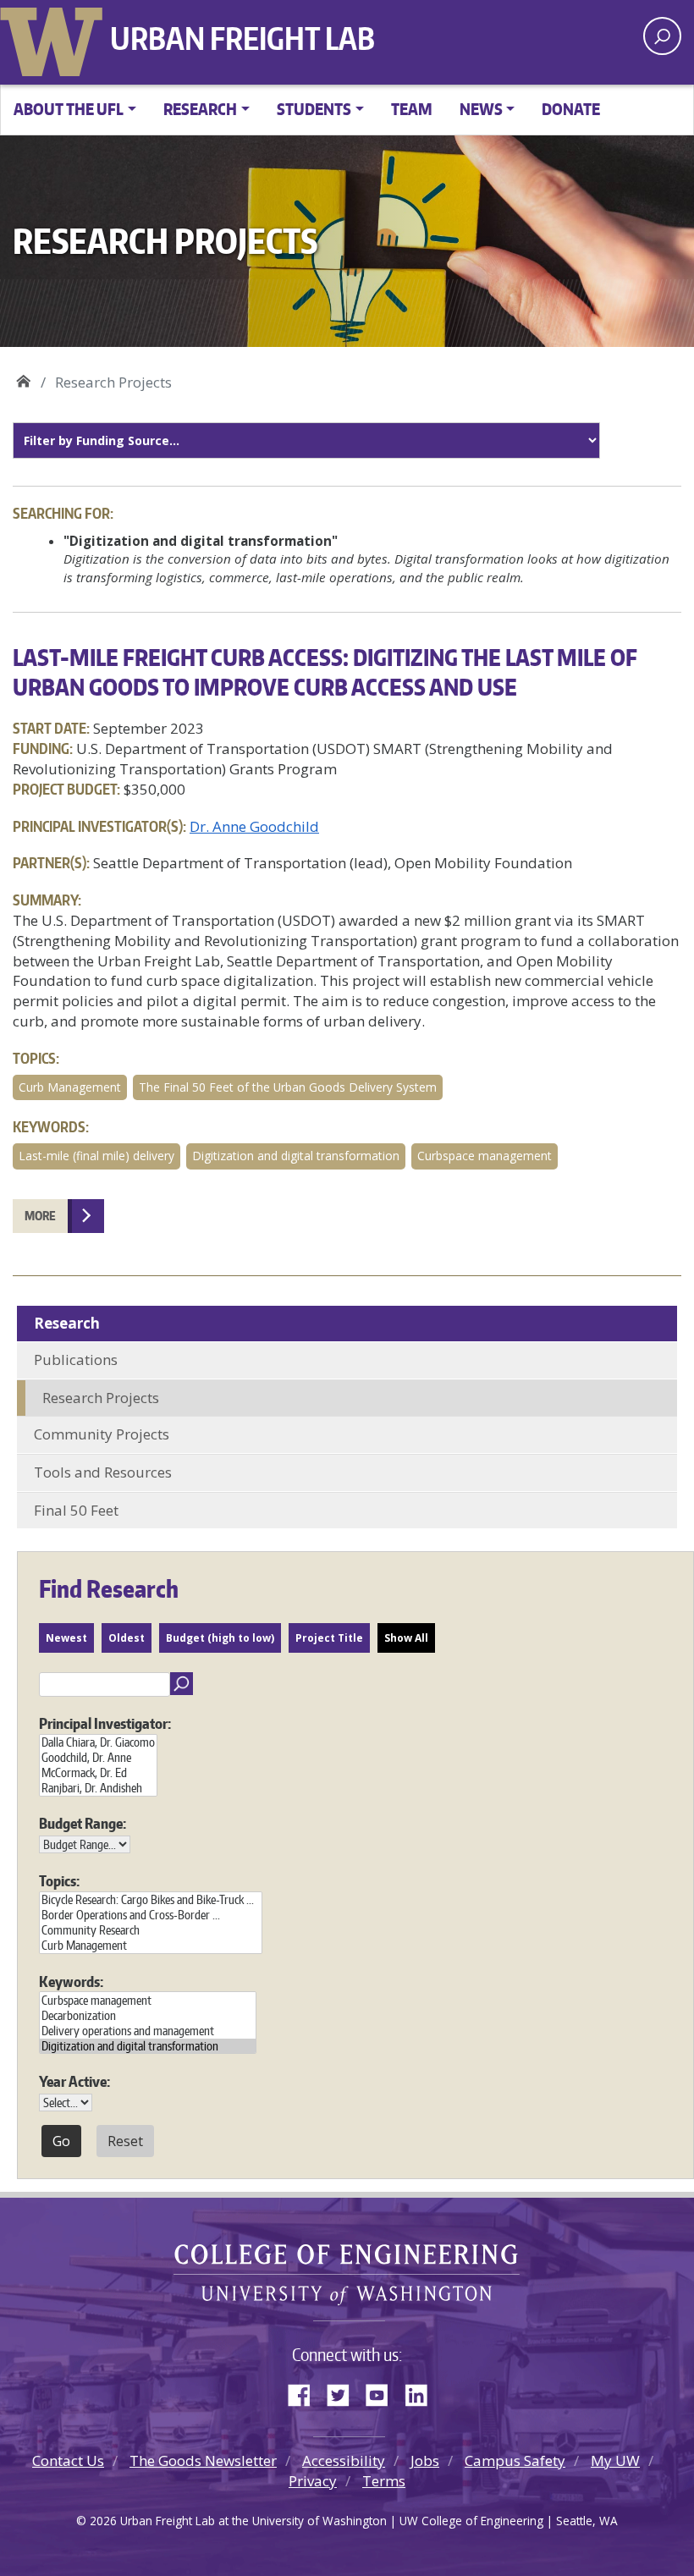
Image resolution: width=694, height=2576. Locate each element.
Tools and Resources (103, 1472)
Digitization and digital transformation (296, 1156)
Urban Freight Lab (242, 38)
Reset (125, 2141)
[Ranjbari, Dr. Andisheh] (98, 1788)
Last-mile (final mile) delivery (96, 1156)
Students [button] (314, 109)
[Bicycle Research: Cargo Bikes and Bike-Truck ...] (151, 1900)
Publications (76, 1360)
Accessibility (344, 2460)
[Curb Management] (151, 1946)
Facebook (306, 2392)
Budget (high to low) (220, 1638)
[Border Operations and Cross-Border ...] (151, 1915)
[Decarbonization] (148, 2016)
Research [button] (200, 109)
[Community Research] (151, 1930)
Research (67, 1323)
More (40, 1216)
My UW (615, 2460)
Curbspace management (485, 1156)
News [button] (481, 109)
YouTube (383, 2392)
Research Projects (101, 1398)
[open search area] (662, 36)
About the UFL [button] (69, 109)
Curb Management (70, 1087)
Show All (406, 1638)
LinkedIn (422, 2392)
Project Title (329, 1638)
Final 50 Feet (76, 1510)
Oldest (127, 1638)
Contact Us (68, 2460)
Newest (66, 1638)
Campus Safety (515, 2460)
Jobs (425, 2460)
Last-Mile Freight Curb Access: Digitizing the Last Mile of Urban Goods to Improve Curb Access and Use (325, 672)
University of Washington (55, 38)
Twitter (344, 2392)
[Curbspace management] (148, 2001)
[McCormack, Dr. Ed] (98, 1773)
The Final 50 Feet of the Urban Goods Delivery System (288, 1087)
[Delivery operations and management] (148, 2031)
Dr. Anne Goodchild (254, 826)
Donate (571, 109)
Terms (384, 2481)
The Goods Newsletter (203, 2460)
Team (412, 109)
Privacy (313, 2481)
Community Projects (102, 1434)
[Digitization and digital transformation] (148, 2046)
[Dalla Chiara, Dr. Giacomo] (98, 1742)
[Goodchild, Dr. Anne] (98, 1758)
